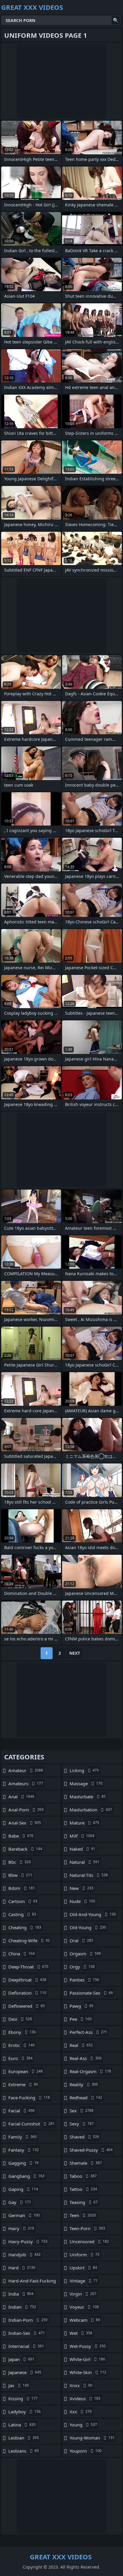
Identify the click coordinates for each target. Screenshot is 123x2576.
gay (20, 2202)
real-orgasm (90, 2071)
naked (82, 1849)
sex (82, 2111)
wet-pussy (88, 2346)
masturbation (91, 1810)
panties (84, 1980)
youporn (86, 2451)
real (81, 2045)
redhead (86, 2097)
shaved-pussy (91, 2150)
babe (21, 1836)
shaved (84, 2137)
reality (84, 2084)
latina (22, 2425)
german (24, 2215)
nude (82, 1901)
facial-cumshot (31, 2124)
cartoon (23, 1901)
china (21, 1954)
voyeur (84, 2307)
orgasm (85, 1954)
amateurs (26, 1783)
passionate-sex (91, 1993)
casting (22, 1914)
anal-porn (26, 1810)
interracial (26, 2346)
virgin (83, 2294)
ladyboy (24, 2412)
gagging (23, 2163)
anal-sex (25, 1823)
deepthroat (27, 1980)
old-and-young (93, 1914)
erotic (21, 2045)
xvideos (85, 2398)
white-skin (88, 2372)
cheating (25, 1927)
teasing (84, 2202)
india (21, 2294)
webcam (85, 2320)
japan (21, 2359)
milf (82, 1836)
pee (81, 2019)
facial (21, 2111)
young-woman (92, 2438)
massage (86, 1783)
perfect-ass (88, 2032)
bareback (25, 1849)
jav (19, 2385)
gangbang (26, 2176)
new (82, 1888)
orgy (82, 1967)
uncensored (89, 2241)
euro (20, 2058)
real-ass (86, 2058)
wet (81, 2333)
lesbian (24, 2438)
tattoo (83, 2189)
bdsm (22, 1888)
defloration (27, 1993)
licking (84, 1770)
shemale (86, 2163)
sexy (82, 2124)
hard (22, 2268)
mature (84, 1823)
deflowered (27, 2006)
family (23, 2137)
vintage (84, 2281)
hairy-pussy (28, 2241)
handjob (24, 2255)
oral (81, 1940)
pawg (82, 2006)
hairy (21, 2228)
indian (22, 2307)
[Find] (116, 20)
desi (20, 2019)
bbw (20, 1875)
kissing (23, 2398)
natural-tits (89, 1875)
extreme (23, 2084)
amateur (26, 1770)
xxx (81, 2412)
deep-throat (28, 1967)
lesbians (24, 2451)
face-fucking (29, 2097)
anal (21, 1797)
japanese (25, 2372)
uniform (84, 2255)
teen (83, 2215)
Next (75, 1653)
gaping (23, 2189)
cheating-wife (29, 1940)
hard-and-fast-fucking (32, 2282)
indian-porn (28, 2320)
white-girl (87, 2359)
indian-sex (27, 2333)
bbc (20, 1862)
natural (84, 1862)
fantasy (24, 2150)
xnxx (81, 2385)
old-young (88, 1927)
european (26, 2071)
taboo (83, 2176)
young (83, 2425)
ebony (22, 2032)
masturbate (88, 1797)
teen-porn (87, 2228)
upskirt (83, 2268)
